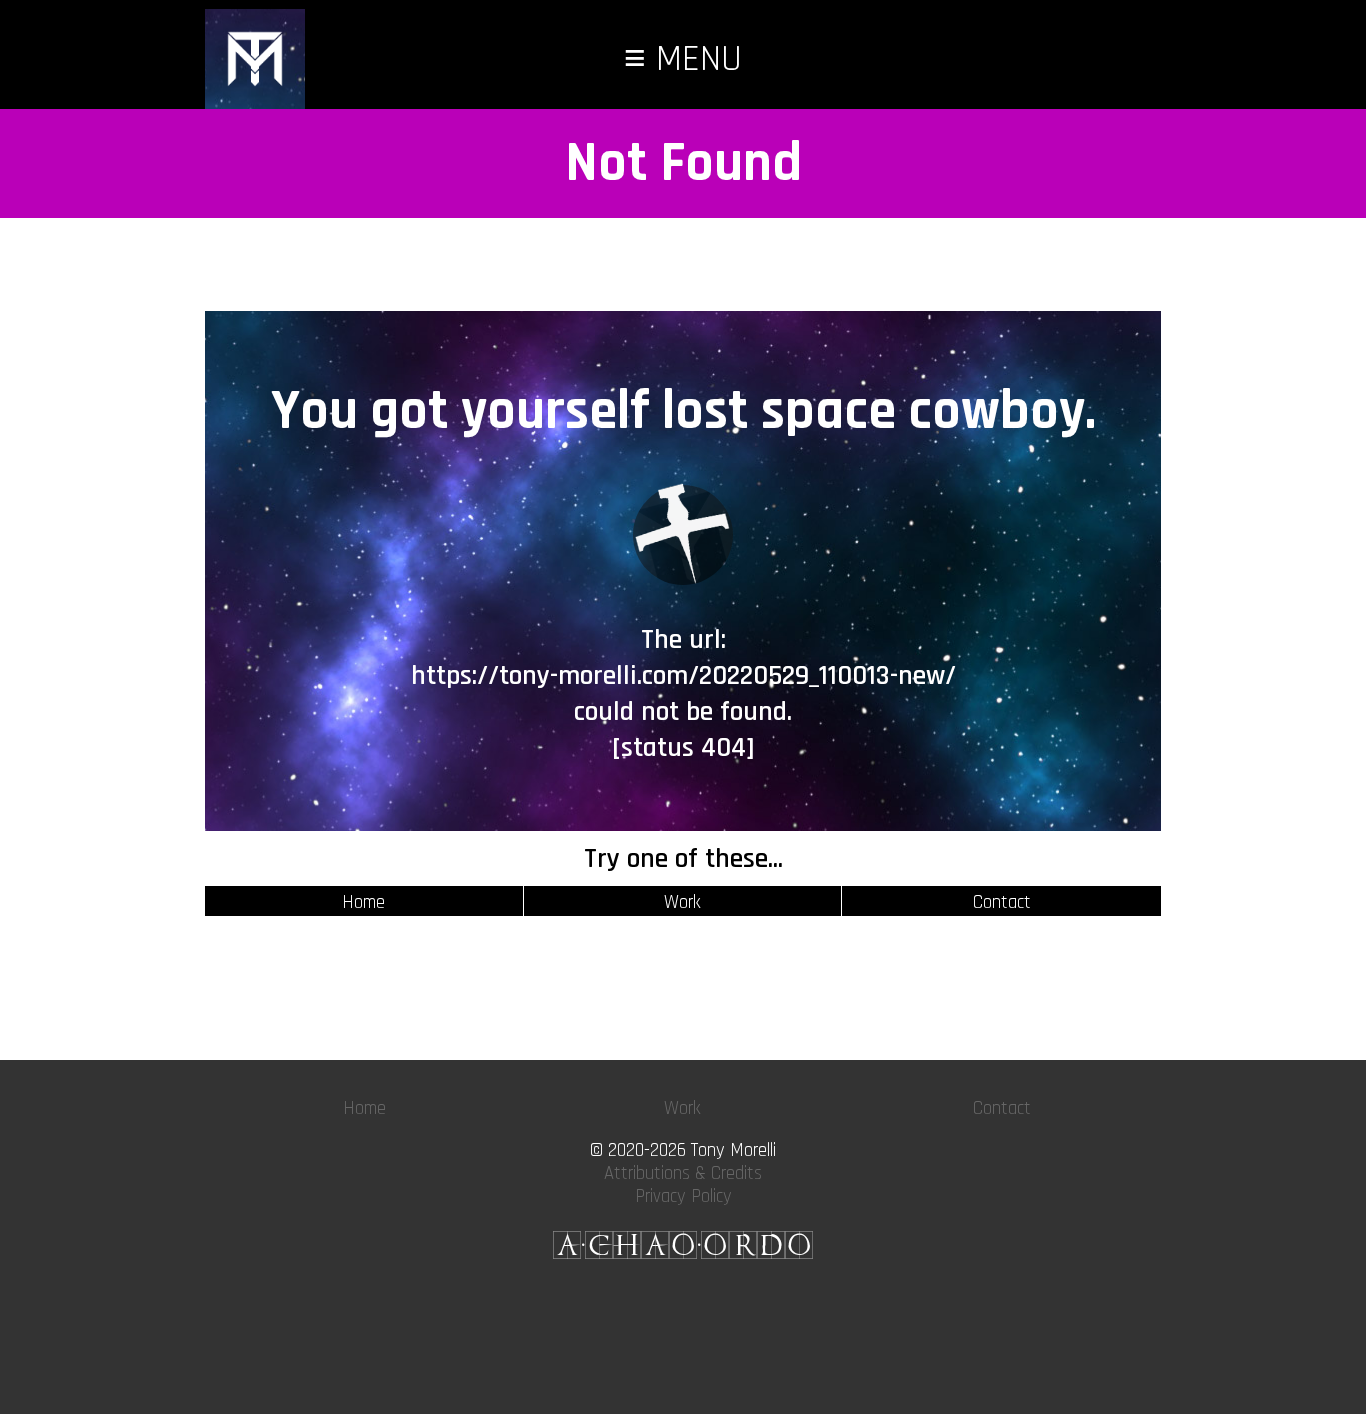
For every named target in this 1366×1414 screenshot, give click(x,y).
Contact (1002, 902)
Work (682, 902)
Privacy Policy (683, 1196)
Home (363, 902)
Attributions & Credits (683, 1173)
